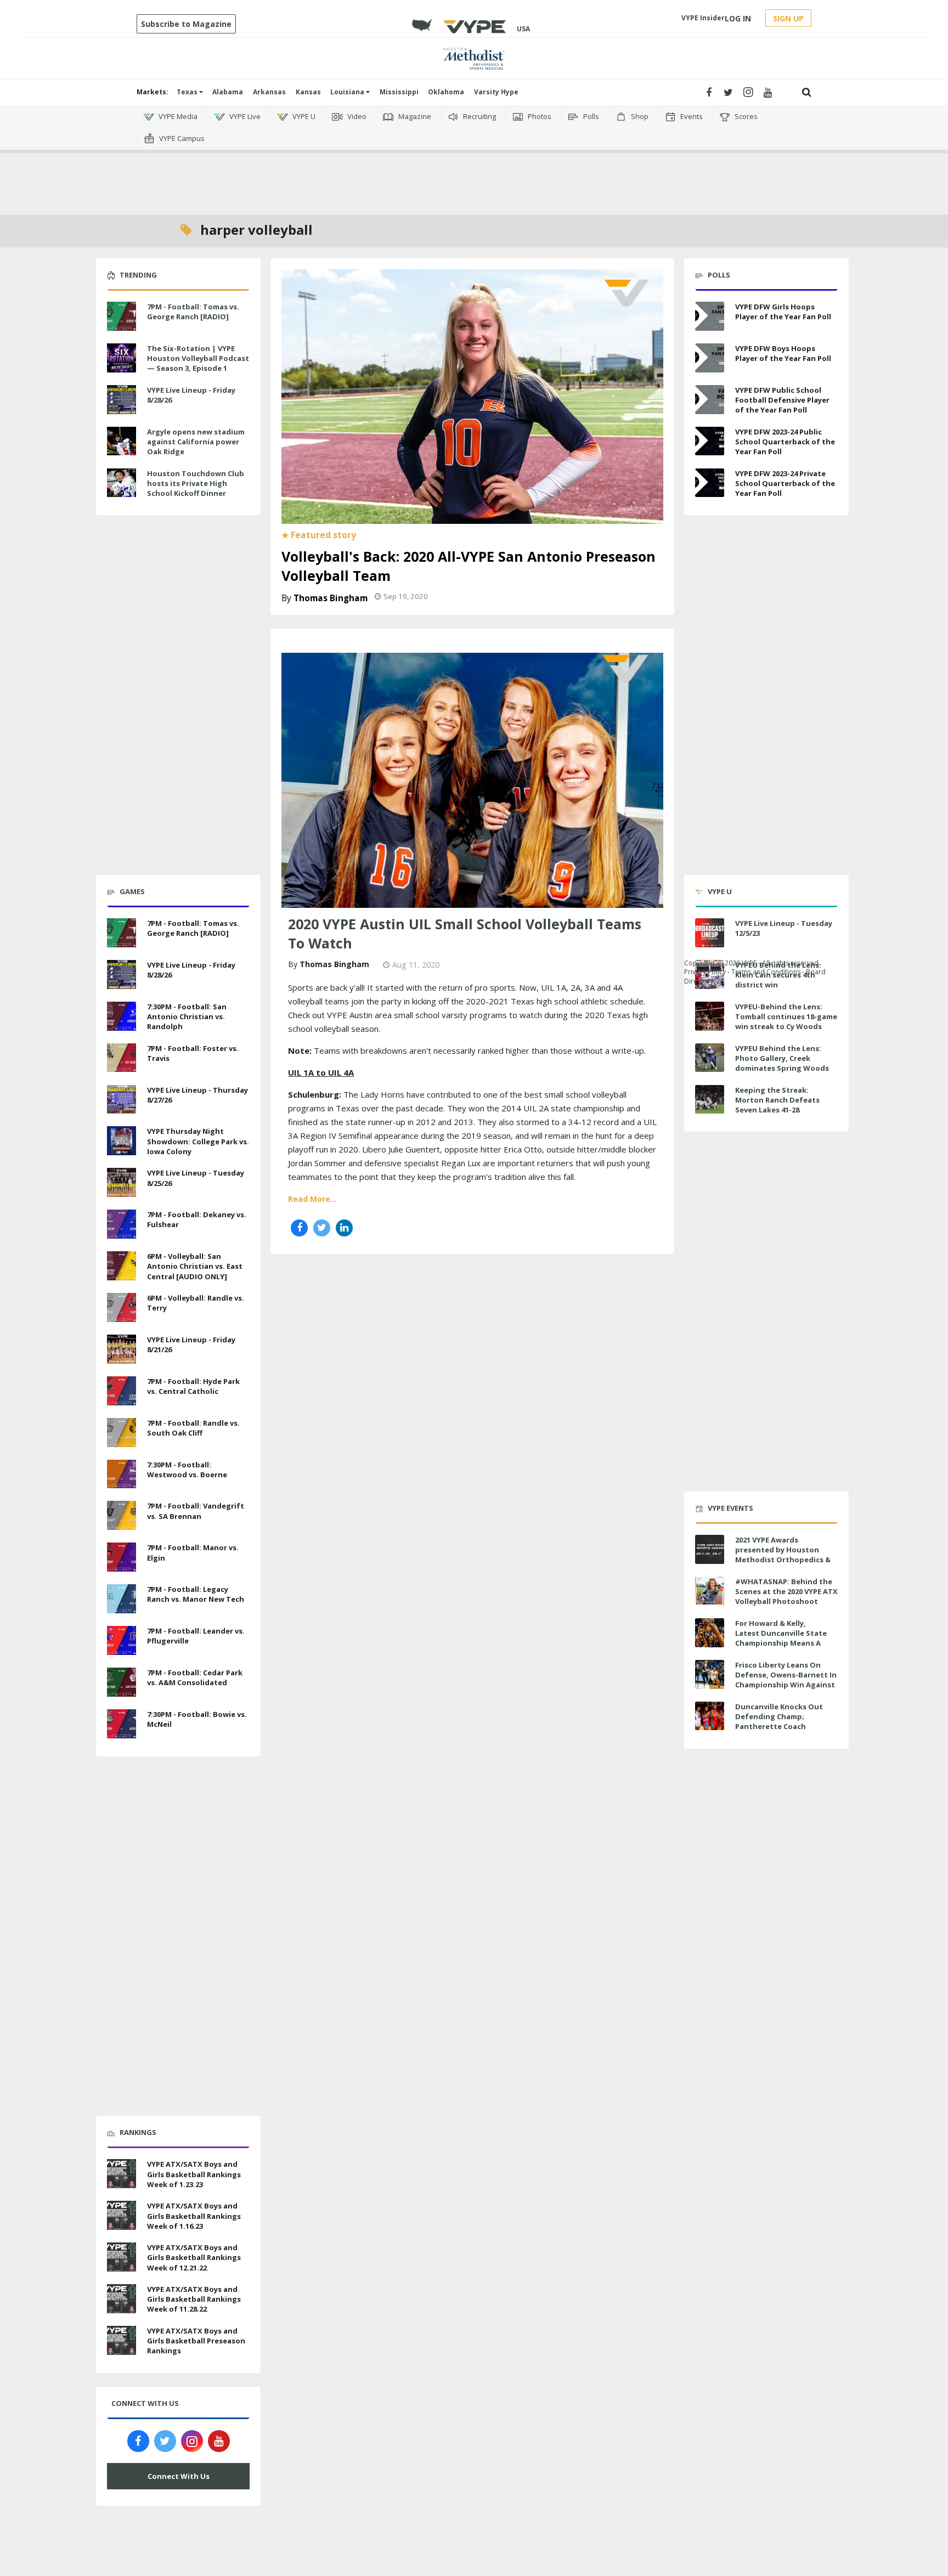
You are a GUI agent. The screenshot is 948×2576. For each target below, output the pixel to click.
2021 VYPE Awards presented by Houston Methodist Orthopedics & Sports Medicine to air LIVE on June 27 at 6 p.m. (784, 1560)
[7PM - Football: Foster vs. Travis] (122, 1057)
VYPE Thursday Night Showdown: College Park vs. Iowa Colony (198, 1141)
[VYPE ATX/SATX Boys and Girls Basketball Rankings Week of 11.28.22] (122, 2297)
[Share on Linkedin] (344, 1228)
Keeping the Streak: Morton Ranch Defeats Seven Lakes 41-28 (777, 1100)
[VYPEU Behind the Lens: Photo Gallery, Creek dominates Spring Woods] (710, 1058)
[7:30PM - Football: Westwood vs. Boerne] (122, 1473)
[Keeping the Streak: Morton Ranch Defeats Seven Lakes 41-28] (710, 1100)
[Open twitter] (728, 92)
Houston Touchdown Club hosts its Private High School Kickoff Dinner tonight (196, 488)
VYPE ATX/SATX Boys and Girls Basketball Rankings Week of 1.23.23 (194, 2174)
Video (356, 116)
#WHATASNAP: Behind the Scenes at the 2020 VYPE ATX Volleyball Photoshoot (786, 1591)
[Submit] (807, 92)
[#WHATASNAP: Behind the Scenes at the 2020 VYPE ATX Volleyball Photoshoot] (710, 1591)
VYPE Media (177, 116)
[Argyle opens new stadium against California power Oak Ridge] (122, 440)
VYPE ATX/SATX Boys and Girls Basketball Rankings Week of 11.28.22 (194, 2299)
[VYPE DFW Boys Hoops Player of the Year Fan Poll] (710, 358)
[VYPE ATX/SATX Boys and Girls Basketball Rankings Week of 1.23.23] (122, 2173)
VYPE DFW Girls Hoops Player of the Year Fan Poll (783, 312)
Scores (745, 116)
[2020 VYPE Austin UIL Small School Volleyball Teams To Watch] (472, 779)
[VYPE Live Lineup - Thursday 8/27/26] (122, 1098)
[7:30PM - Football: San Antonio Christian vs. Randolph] (122, 1015)
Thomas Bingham (331, 598)
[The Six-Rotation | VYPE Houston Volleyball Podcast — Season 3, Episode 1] (122, 357)
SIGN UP (788, 18)
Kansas (308, 92)
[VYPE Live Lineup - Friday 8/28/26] (122, 398)
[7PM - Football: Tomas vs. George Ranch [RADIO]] (122, 315)
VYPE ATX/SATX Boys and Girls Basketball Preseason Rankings (196, 2341)
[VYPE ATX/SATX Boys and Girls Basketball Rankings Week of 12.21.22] (122, 2256)
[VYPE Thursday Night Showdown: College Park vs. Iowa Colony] (122, 1140)
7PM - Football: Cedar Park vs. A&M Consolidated (195, 1677)
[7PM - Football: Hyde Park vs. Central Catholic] (122, 1389)
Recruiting (479, 116)
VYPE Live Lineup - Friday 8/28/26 (191, 395)
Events (691, 116)
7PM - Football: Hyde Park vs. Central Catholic (193, 1386)
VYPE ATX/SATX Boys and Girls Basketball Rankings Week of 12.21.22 (194, 2257)
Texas (188, 92)
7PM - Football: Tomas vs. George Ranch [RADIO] (193, 312)
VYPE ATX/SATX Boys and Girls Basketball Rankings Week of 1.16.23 (194, 2216)
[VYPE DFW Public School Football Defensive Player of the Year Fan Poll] (710, 400)
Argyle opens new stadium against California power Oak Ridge (196, 442)
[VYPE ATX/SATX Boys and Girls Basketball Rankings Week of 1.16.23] (122, 2214)
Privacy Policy (705, 972)
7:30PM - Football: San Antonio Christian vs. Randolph (187, 1016)
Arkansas (269, 92)
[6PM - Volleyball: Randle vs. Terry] (122, 1306)
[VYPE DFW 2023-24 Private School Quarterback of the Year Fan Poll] (710, 483)
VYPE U (303, 116)
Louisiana (348, 92)
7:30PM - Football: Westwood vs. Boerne (187, 1470)
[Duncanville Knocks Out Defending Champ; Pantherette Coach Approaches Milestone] (710, 1716)
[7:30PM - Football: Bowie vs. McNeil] (122, 1722)
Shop (639, 116)
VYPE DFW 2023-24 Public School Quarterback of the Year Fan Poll (785, 442)
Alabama (228, 92)
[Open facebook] (709, 92)
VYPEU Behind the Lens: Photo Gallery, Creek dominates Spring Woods (782, 1058)
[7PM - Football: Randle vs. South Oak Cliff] (122, 1431)
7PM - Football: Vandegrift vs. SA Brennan (196, 1511)
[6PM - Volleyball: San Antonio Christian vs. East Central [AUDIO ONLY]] (122, 1264)
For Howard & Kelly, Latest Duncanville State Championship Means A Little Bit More (781, 1638)
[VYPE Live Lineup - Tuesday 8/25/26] (122, 1181)
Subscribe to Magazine (186, 24)
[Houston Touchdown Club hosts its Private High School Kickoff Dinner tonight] (122, 482)
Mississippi (399, 92)
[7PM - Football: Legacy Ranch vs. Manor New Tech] (122, 1597)
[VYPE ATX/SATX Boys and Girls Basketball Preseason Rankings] (122, 2339)
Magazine (414, 116)
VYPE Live (244, 116)
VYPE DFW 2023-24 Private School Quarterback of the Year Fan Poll (785, 483)
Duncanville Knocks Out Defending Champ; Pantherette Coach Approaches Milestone (779, 1722)
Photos (539, 116)
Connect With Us (179, 2476)
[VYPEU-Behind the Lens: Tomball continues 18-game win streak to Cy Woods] (710, 1016)
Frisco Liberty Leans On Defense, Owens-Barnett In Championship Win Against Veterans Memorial (786, 1680)
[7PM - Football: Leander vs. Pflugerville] (122, 1639)
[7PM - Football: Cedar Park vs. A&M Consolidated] (122, 1681)
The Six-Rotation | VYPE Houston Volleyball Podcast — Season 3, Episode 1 (198, 358)
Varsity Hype (496, 92)
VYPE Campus (181, 138)
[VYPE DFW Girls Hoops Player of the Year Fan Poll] (710, 316)
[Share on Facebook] (299, 1228)
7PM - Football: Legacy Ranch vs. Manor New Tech (196, 1594)
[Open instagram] (748, 92)
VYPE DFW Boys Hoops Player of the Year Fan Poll (783, 353)
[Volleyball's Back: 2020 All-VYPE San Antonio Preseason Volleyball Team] (472, 396)
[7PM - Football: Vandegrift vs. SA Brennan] (122, 1515)
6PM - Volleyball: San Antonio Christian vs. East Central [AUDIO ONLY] (195, 1266)
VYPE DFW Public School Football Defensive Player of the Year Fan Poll (782, 400)
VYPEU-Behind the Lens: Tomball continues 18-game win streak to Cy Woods (786, 1016)
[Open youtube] (768, 92)
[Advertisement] (474, 165)
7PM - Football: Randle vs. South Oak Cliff (193, 1428)
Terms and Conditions (766, 972)
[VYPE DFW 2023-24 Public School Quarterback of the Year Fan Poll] (710, 441)
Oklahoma (446, 92)
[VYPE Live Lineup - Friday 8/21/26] (122, 1348)
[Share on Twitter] (322, 1228)
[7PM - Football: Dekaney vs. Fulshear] (122, 1223)
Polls (590, 116)
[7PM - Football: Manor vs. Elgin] (122, 1556)
